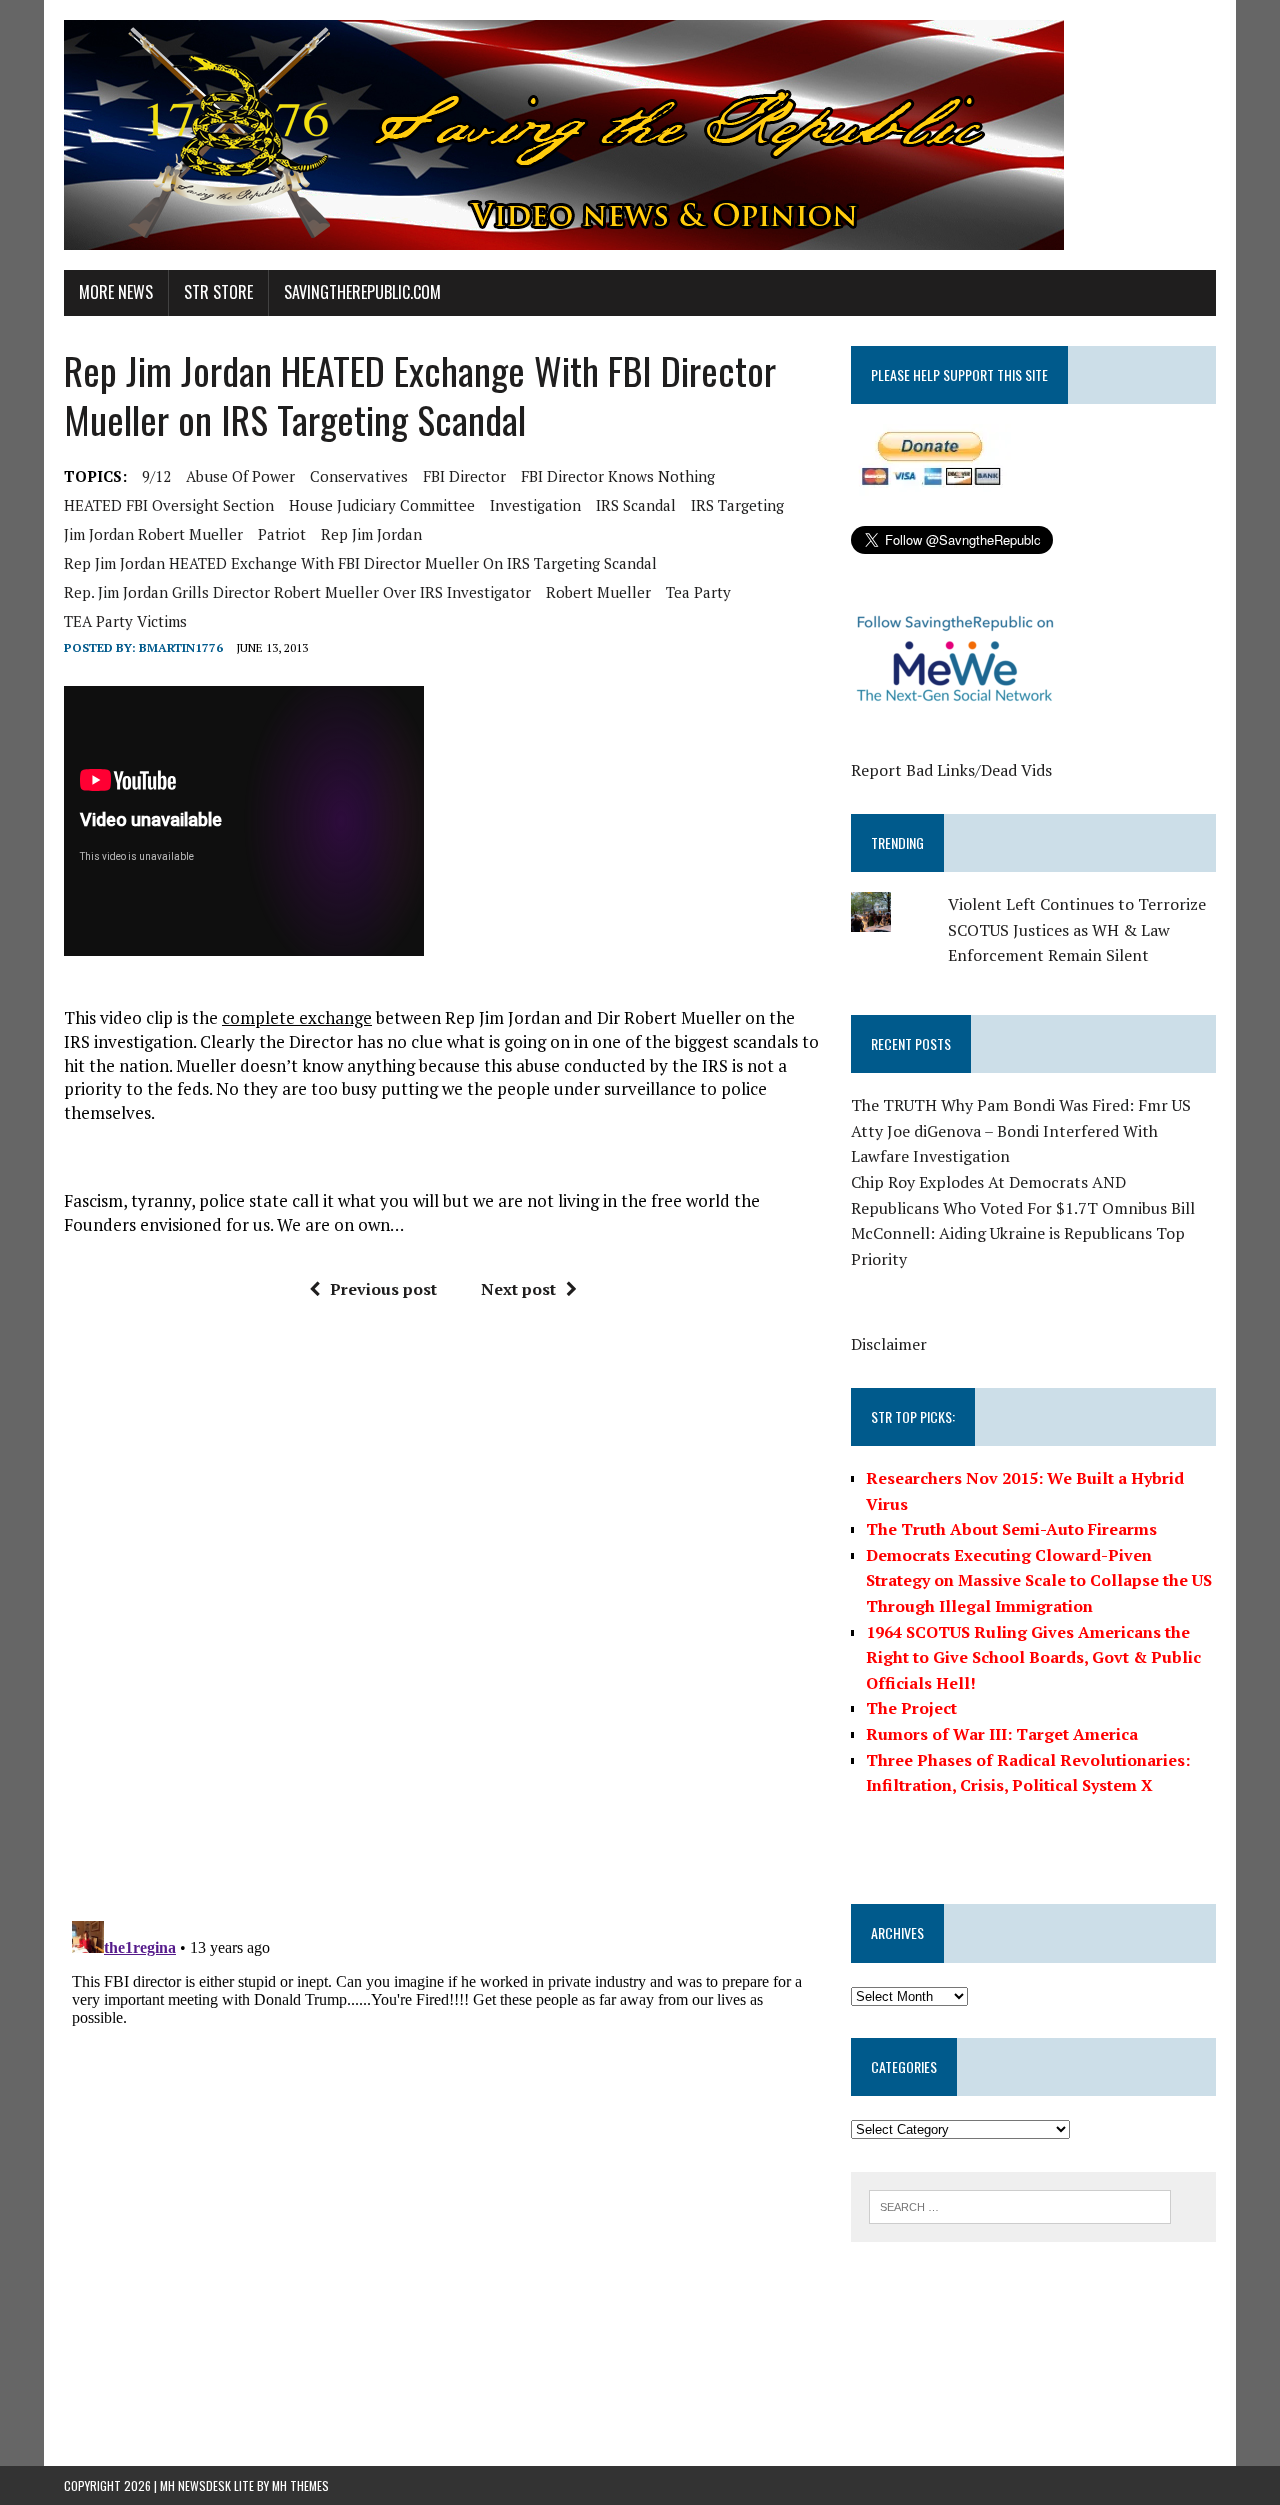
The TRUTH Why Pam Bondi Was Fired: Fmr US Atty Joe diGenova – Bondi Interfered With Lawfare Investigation (1021, 1130)
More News (116, 292)
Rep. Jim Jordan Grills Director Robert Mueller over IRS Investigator (297, 592)
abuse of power (240, 476)
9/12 (156, 476)
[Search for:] (1020, 2205)
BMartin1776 (181, 647)
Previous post (383, 1289)
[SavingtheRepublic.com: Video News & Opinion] (640, 135)
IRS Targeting (737, 505)
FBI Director (464, 476)
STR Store (218, 292)
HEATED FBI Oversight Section (169, 505)
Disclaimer (889, 1344)
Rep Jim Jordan (371, 534)
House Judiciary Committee (382, 505)
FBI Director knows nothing (618, 476)
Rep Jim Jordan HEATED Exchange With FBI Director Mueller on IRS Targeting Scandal (360, 563)
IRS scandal (636, 505)
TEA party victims (125, 621)
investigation (535, 505)
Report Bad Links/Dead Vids (951, 770)
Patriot (282, 534)
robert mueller (598, 592)
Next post (518, 1289)
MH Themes (300, 2485)
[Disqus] (443, 1618)
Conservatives (359, 476)
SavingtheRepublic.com (362, 292)
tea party (698, 592)
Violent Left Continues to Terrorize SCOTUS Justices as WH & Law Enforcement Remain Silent (1077, 929)
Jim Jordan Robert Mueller (153, 534)
